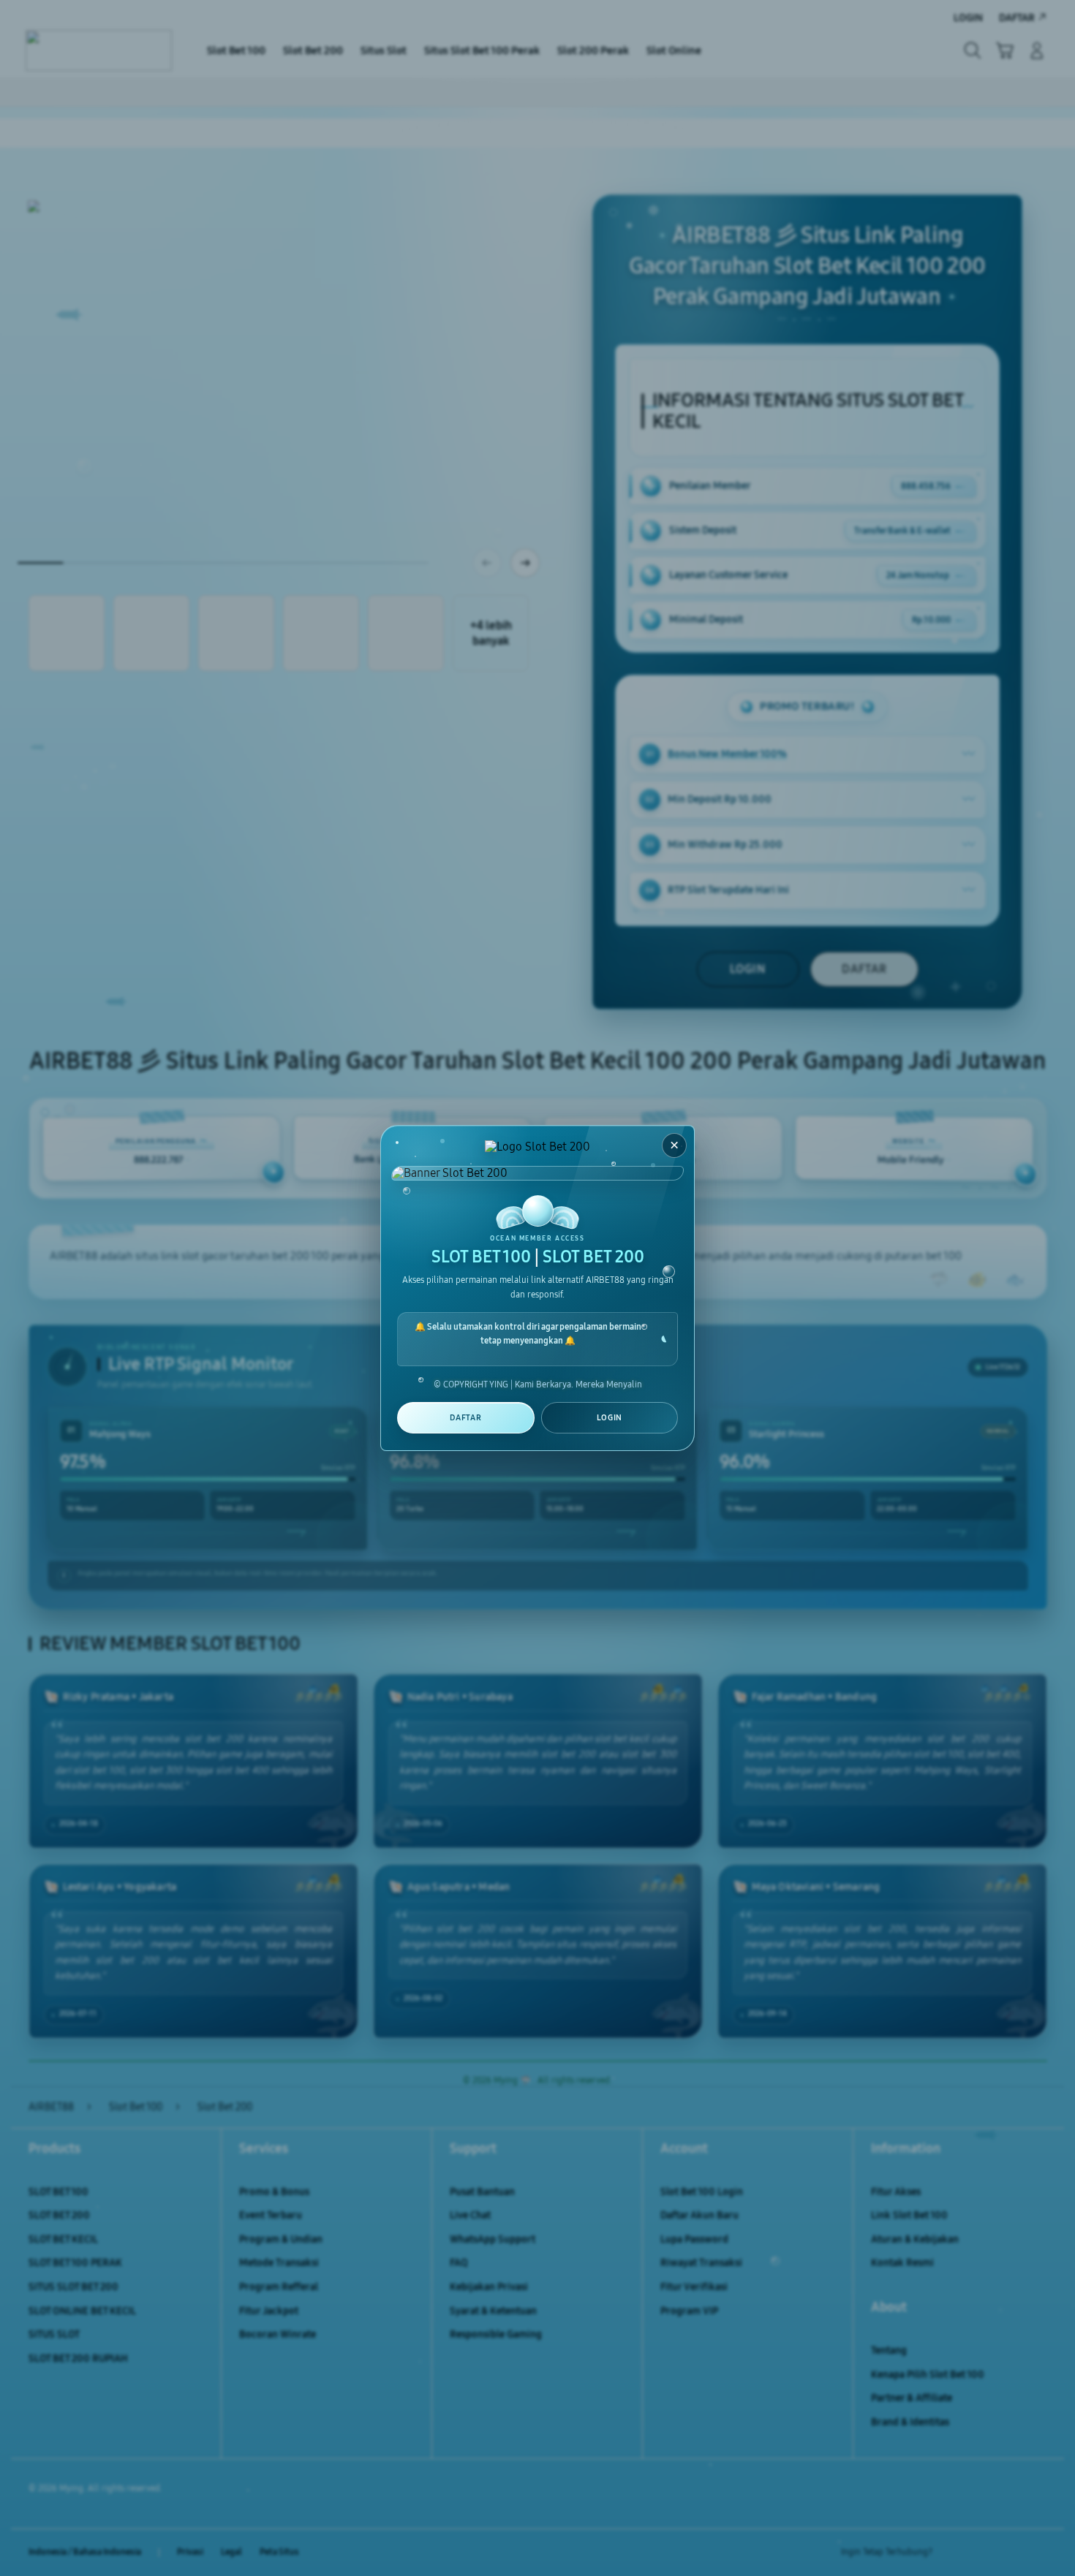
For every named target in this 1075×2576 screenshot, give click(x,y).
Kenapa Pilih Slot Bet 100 (928, 2375)
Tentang (889, 2350)
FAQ (459, 2263)
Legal (231, 2552)
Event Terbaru (271, 2215)
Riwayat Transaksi (701, 2263)
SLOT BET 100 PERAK (75, 2263)
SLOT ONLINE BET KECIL (82, 2311)
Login (610, 1418)
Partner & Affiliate (912, 2398)
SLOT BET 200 (59, 2215)
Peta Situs (279, 2552)
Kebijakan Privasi (489, 2287)
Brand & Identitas (910, 2422)
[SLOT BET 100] (99, 50)
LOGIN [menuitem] (968, 18)
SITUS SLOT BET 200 (73, 2287)
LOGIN (748, 969)
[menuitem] (236, 52)
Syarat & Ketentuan (493, 2311)
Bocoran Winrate (278, 2334)
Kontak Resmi (902, 2263)
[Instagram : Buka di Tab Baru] (1009, 2553)
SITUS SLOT (54, 2334)
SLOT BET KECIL (63, 2239)
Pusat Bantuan (482, 2192)
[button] (1005, 50)
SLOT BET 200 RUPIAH (78, 2359)
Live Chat (470, 2215)
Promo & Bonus (274, 2192)
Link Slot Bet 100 (909, 2215)
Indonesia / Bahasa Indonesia (85, 2552)
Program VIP (689, 2311)
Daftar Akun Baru (699, 2215)
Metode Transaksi (279, 2263)
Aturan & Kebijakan (915, 2239)
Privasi (190, 2552)
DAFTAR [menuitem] (1017, 18)
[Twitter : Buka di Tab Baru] (981, 2553)
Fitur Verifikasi (694, 2287)
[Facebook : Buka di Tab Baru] (952, 2553)
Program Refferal (279, 2287)
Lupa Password (694, 2239)
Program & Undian (281, 2239)
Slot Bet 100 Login (702, 2192)
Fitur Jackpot (269, 2311)
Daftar (465, 1418)
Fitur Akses (896, 2192)
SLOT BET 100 (59, 2192)
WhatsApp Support (493, 2239)
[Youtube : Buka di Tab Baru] (1038, 2553)
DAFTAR (864, 969)
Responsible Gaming (496, 2334)
